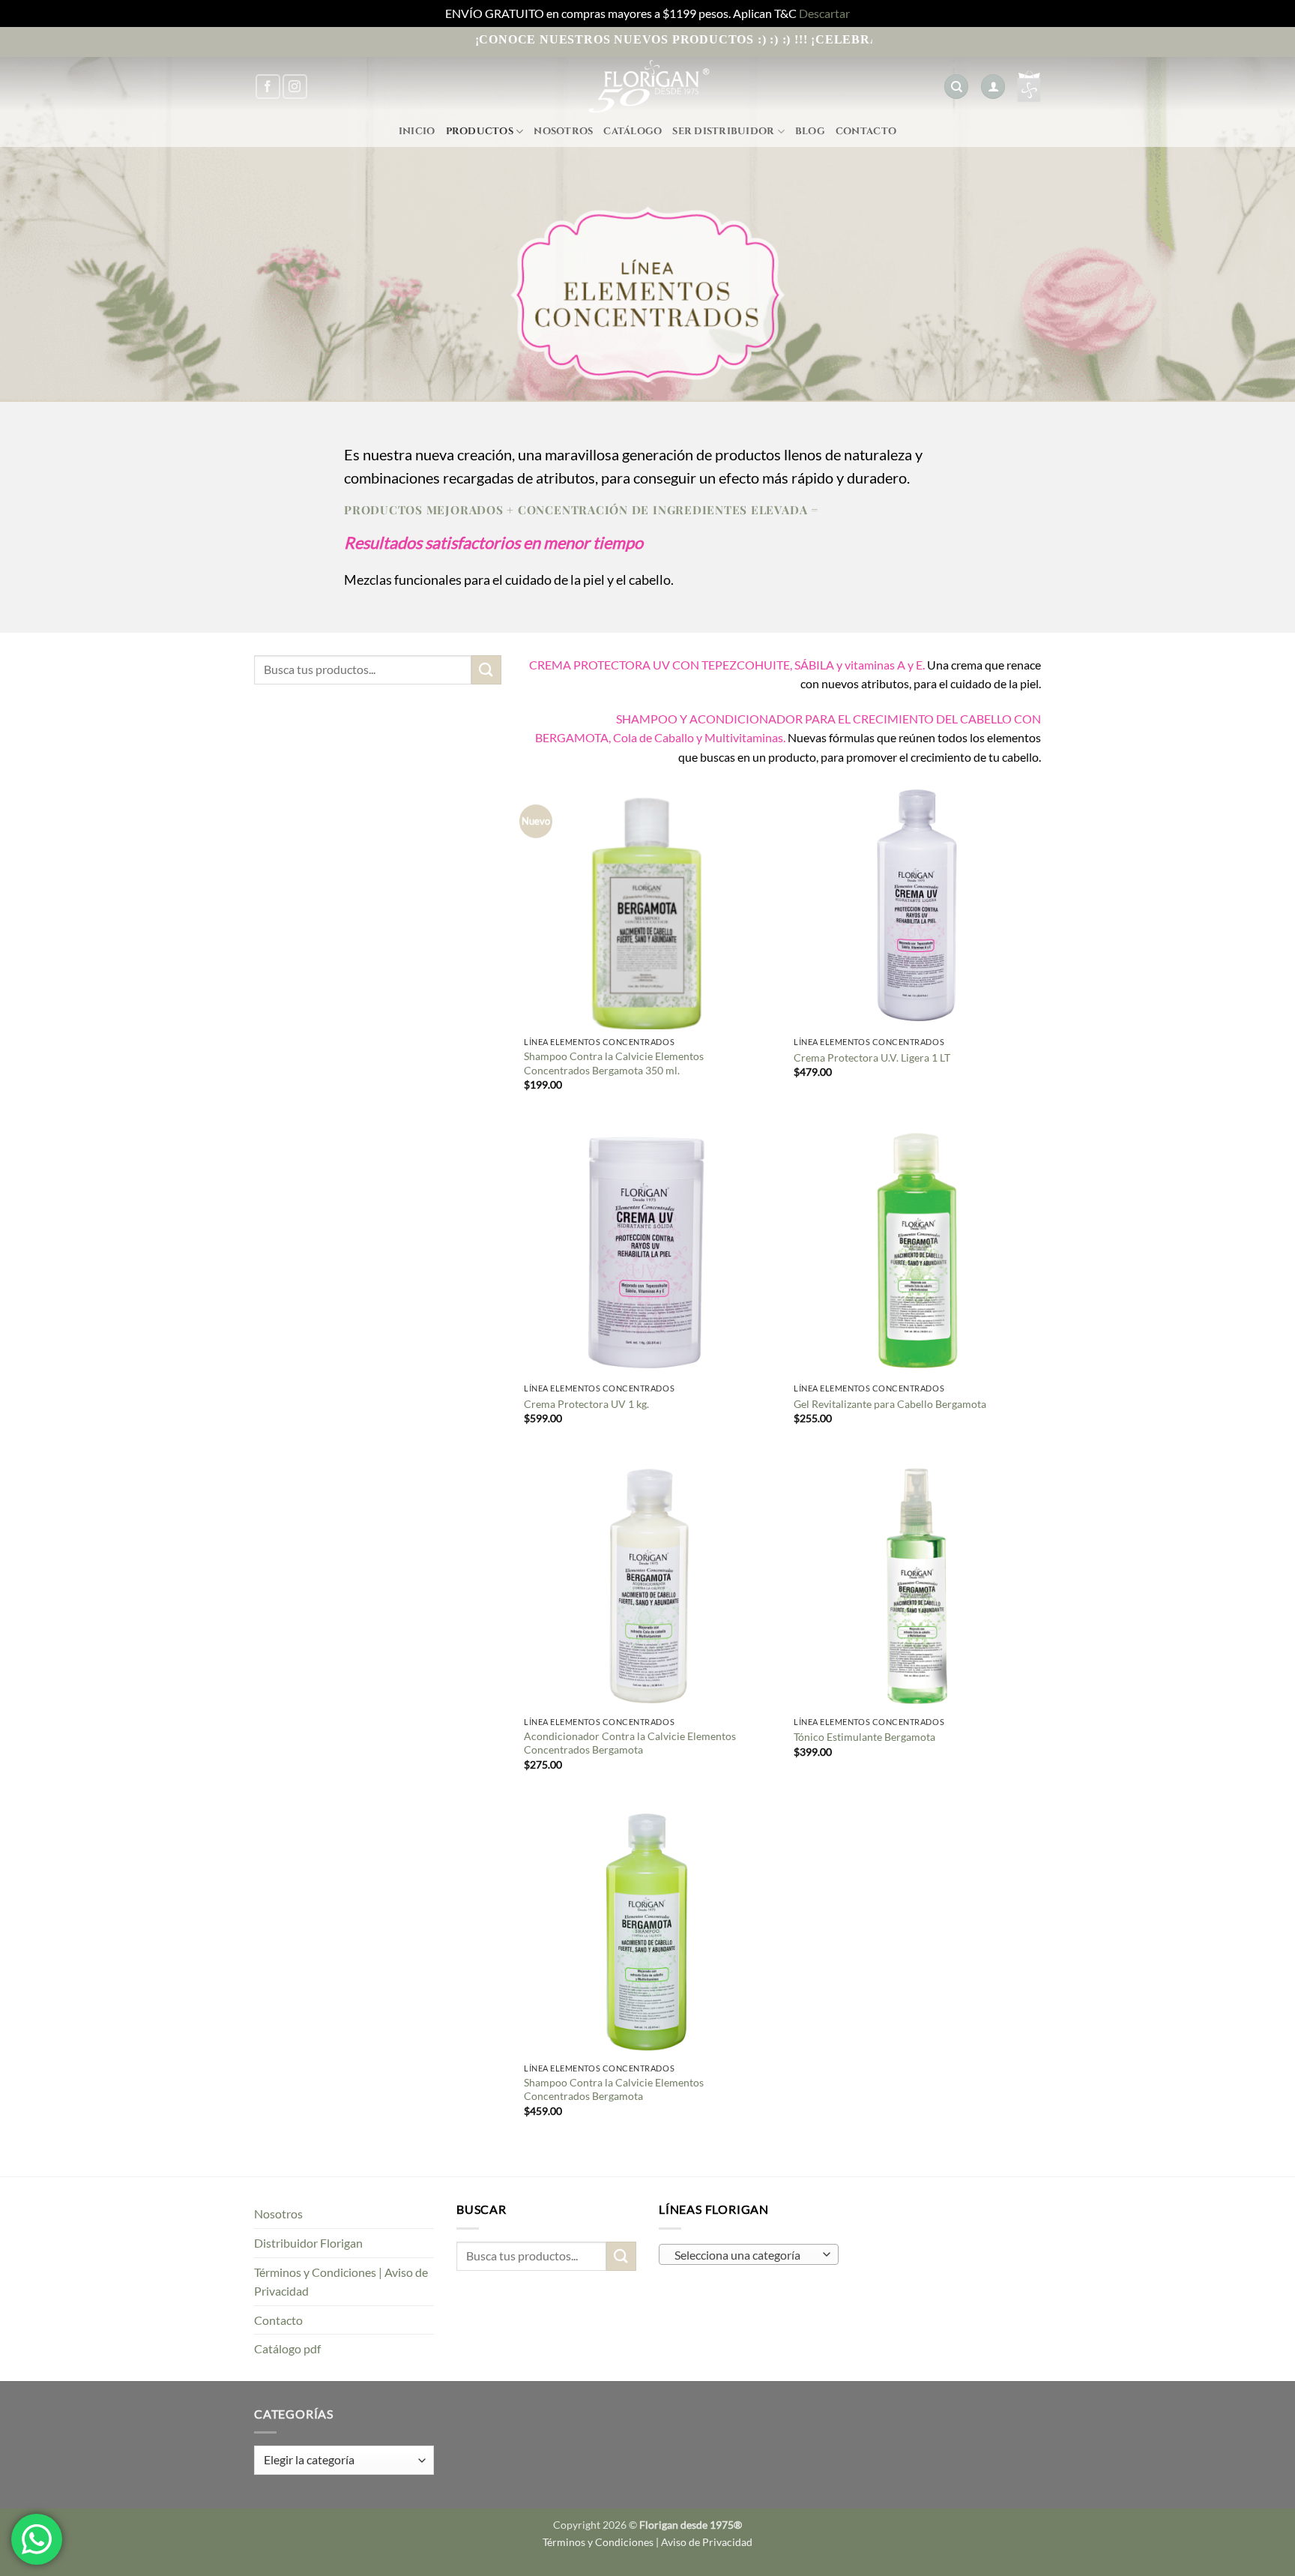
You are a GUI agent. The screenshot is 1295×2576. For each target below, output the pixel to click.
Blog (810, 132)
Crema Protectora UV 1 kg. (586, 1404)
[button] (993, 87)
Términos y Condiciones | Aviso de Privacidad (341, 2282)
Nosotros (563, 132)
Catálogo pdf (287, 2348)
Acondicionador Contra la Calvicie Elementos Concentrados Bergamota (630, 1743)
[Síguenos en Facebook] (268, 87)
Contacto (866, 132)
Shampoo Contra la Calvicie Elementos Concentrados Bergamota (614, 2089)
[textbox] (745, 2255)
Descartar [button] (824, 13)
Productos (480, 132)
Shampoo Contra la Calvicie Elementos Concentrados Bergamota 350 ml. (614, 1063)
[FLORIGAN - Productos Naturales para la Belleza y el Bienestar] (647, 87)
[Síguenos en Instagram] (295, 87)
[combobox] (749, 2254)
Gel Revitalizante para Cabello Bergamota (890, 1404)
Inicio (417, 132)
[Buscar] (956, 87)
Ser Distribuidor (723, 132)
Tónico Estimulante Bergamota (864, 1737)
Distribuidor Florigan (308, 2243)
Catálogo (633, 132)
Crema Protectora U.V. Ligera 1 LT (872, 1057)
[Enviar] (486, 670)
